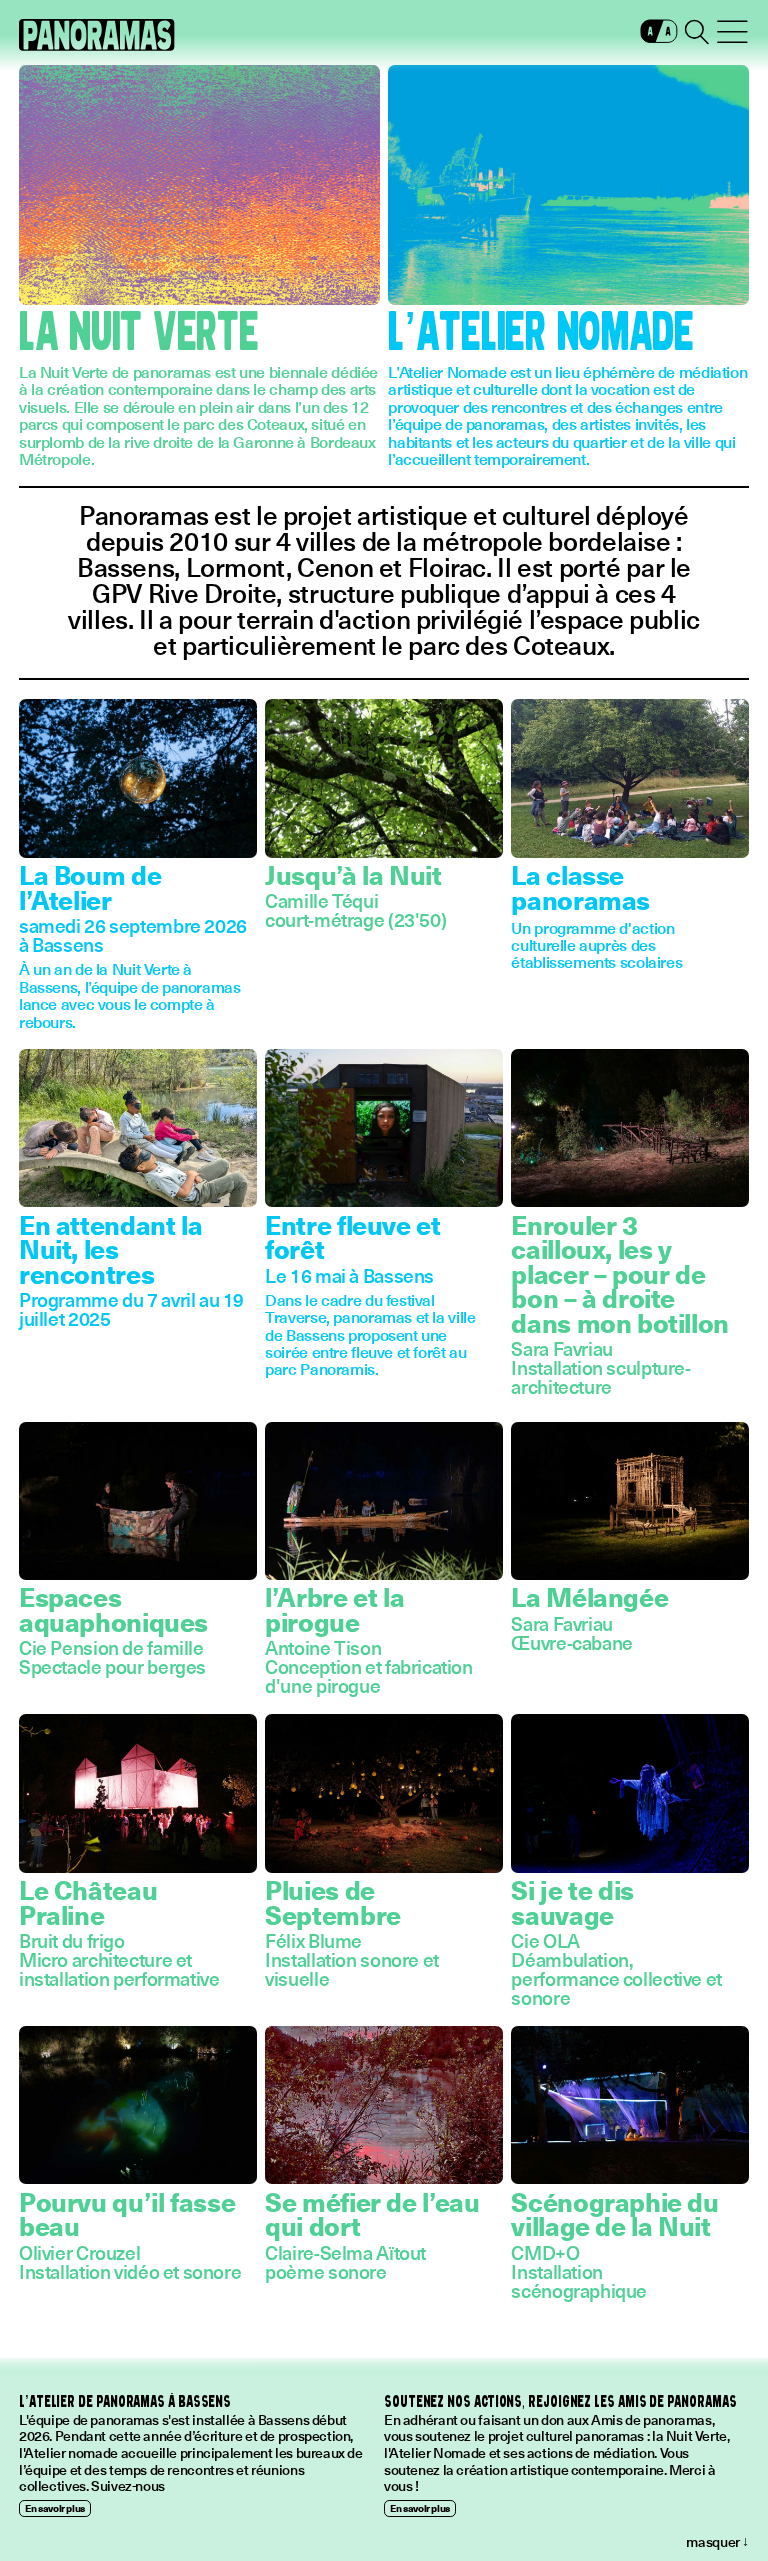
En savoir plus (55, 2508)
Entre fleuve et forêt (352, 1237)
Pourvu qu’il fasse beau (127, 2214)
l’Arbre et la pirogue (334, 1609)
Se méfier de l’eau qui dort (372, 2214)
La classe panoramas (580, 887)
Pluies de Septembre (333, 1902)
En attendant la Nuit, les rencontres (110, 1249)
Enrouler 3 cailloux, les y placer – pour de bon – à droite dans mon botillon (620, 1274)
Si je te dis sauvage (572, 1902)
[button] (659, 35)
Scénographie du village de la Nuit (614, 2214)
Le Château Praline (88, 1902)
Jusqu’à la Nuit (353, 874)
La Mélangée (589, 1596)
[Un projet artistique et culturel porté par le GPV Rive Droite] (97, 35)
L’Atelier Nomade (541, 333)
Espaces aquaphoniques (113, 1609)
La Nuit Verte (138, 333)
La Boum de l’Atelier (90, 887)
